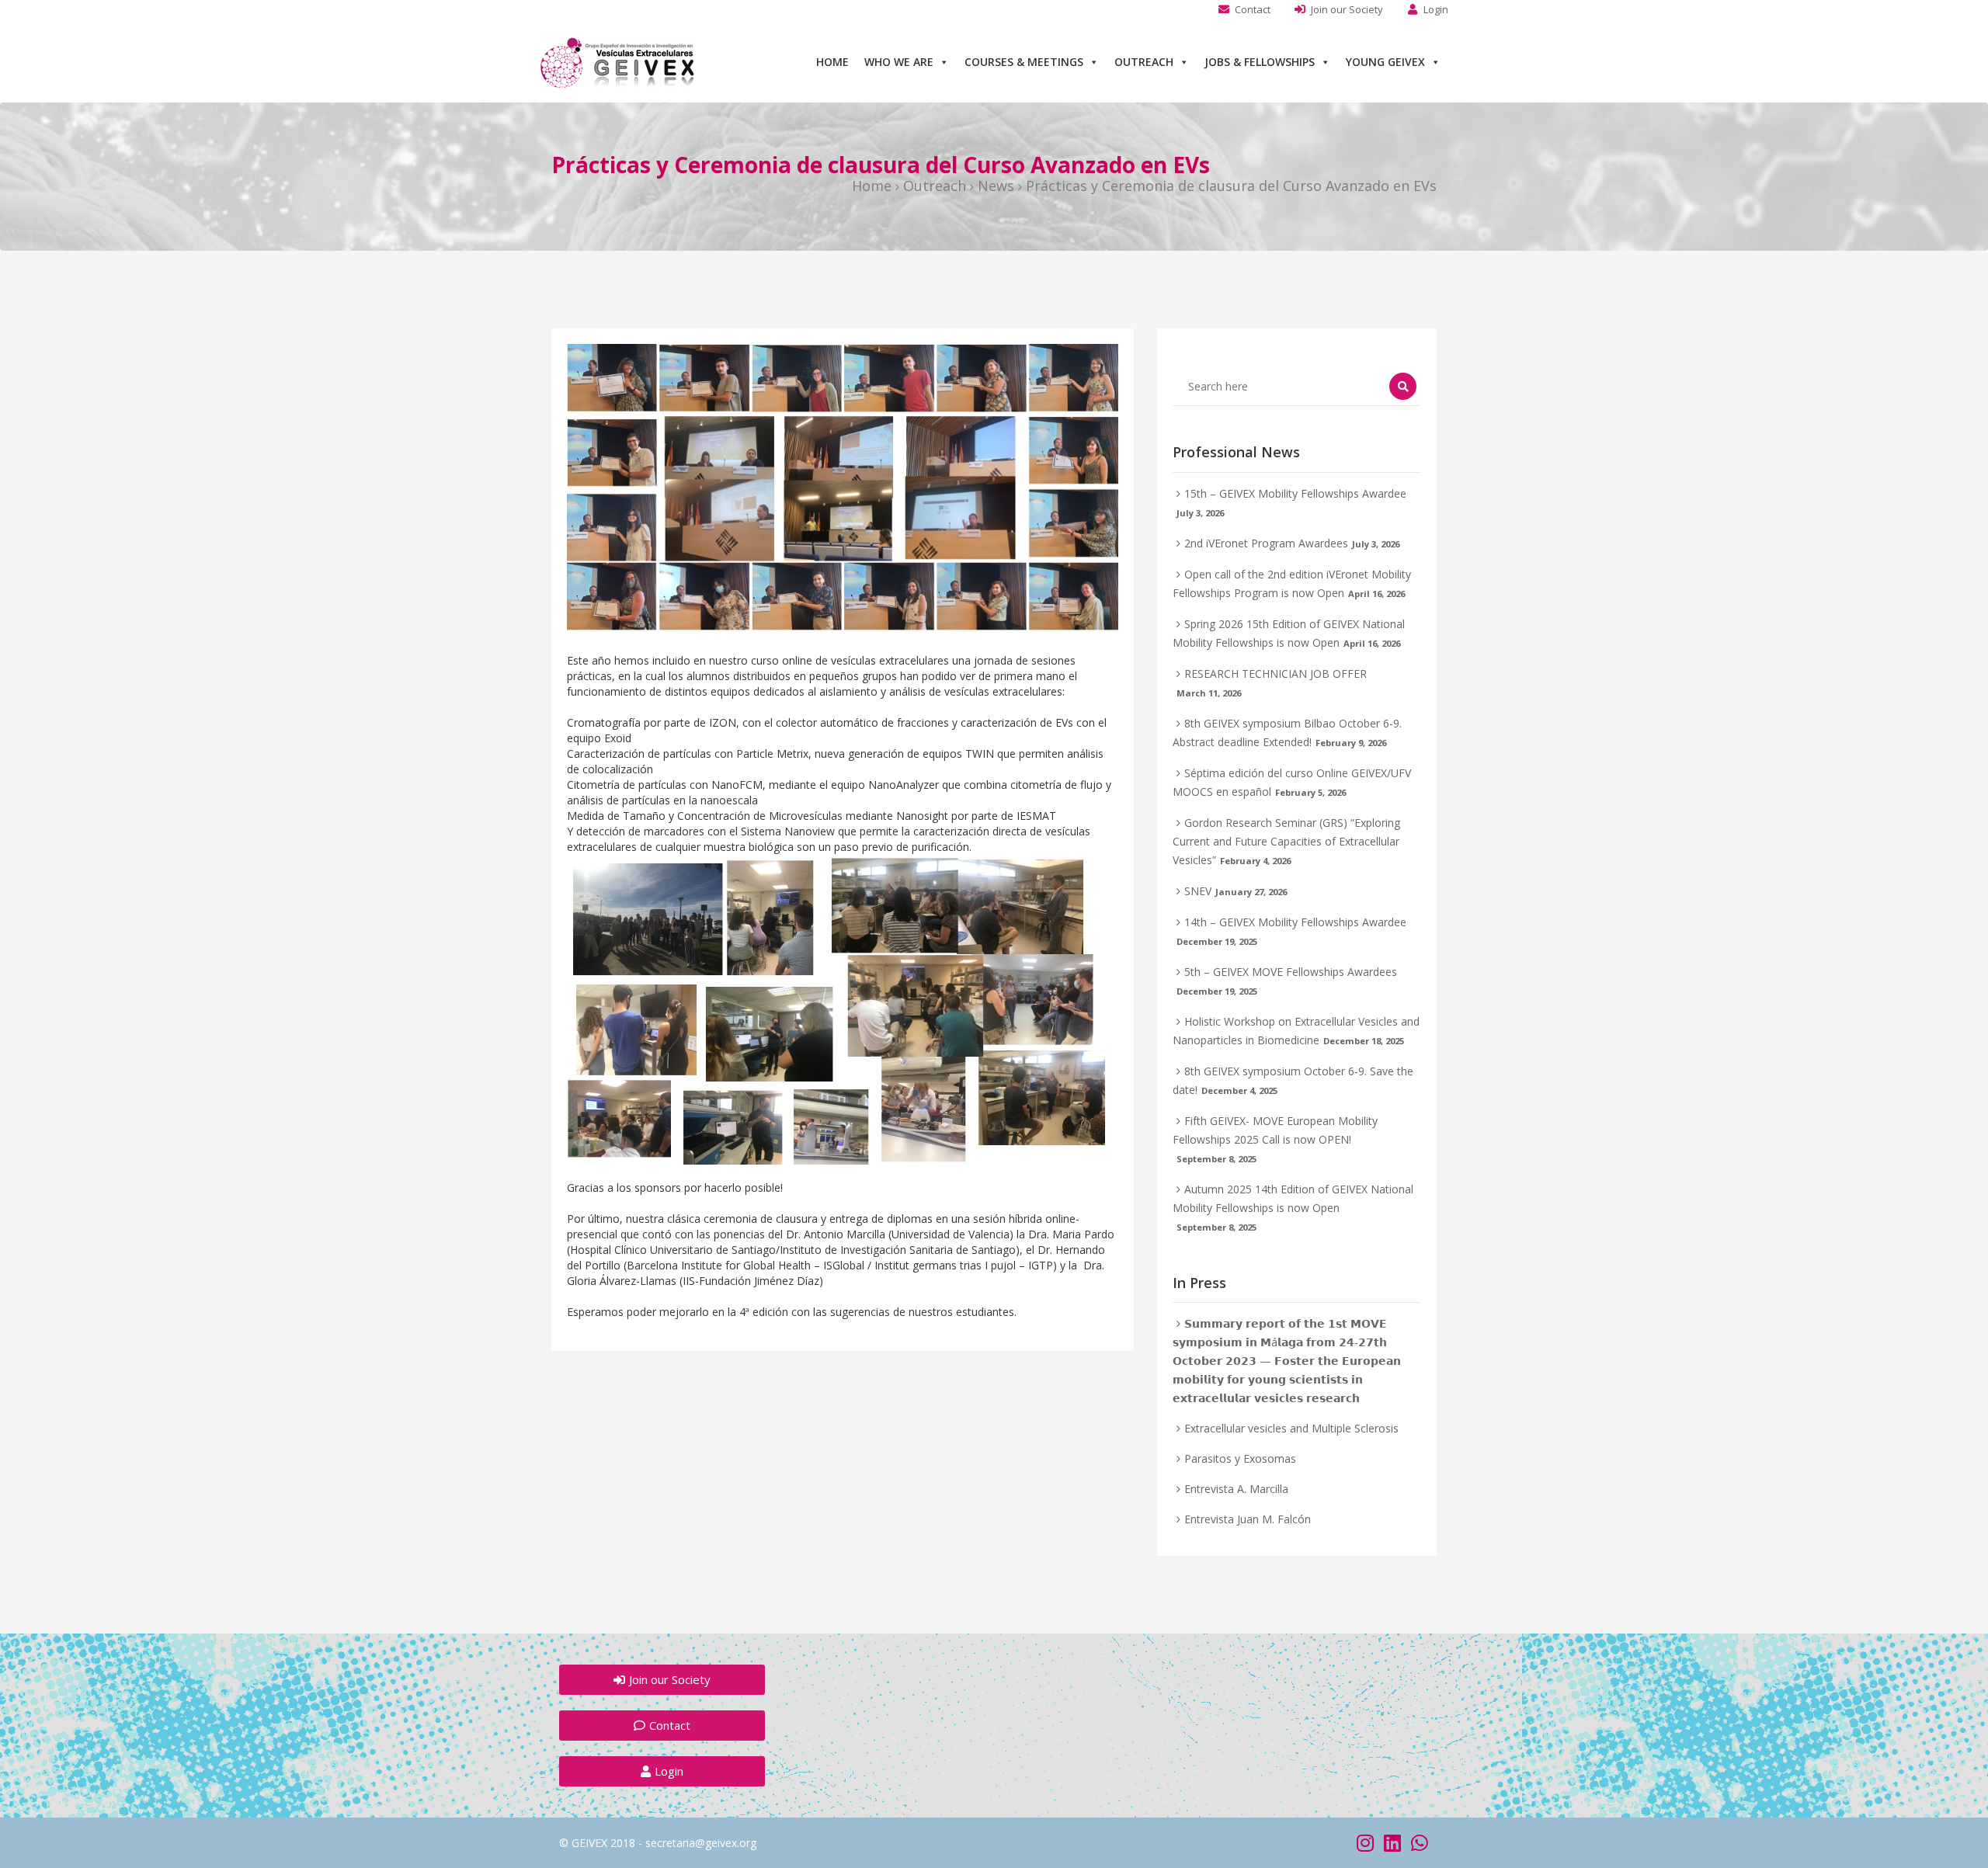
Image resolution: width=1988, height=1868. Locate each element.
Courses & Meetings (1024, 62)
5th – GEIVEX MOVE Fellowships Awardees (1291, 972)
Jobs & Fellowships (1260, 62)
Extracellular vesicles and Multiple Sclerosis (1291, 1428)
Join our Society (1347, 9)
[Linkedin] (1392, 1843)
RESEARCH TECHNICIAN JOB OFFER (1276, 674)
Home (832, 62)
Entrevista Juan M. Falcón (1248, 1519)
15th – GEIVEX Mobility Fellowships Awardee (1295, 493)
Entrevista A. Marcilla (1236, 1489)
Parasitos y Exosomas (1240, 1458)
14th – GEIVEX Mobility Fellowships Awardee (1295, 922)
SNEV (1198, 891)
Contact (1253, 9)
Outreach (1144, 62)
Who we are (899, 62)
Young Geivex (1385, 62)
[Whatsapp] (1419, 1843)
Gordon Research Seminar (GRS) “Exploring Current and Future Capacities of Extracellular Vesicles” (1286, 841)
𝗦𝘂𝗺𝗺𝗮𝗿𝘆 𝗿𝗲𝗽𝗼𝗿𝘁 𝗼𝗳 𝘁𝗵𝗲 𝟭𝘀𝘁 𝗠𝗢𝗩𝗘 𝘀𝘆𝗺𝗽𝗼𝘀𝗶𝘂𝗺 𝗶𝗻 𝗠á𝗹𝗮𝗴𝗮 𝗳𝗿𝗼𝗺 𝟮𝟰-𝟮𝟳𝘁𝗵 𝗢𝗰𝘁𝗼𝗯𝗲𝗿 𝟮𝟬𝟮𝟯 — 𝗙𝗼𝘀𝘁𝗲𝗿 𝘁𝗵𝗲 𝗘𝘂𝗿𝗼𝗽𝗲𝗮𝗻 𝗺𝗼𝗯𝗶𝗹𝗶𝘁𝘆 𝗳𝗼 (1287, 1361)
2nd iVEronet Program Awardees (1266, 543)
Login (1436, 9)
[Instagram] (1365, 1843)
